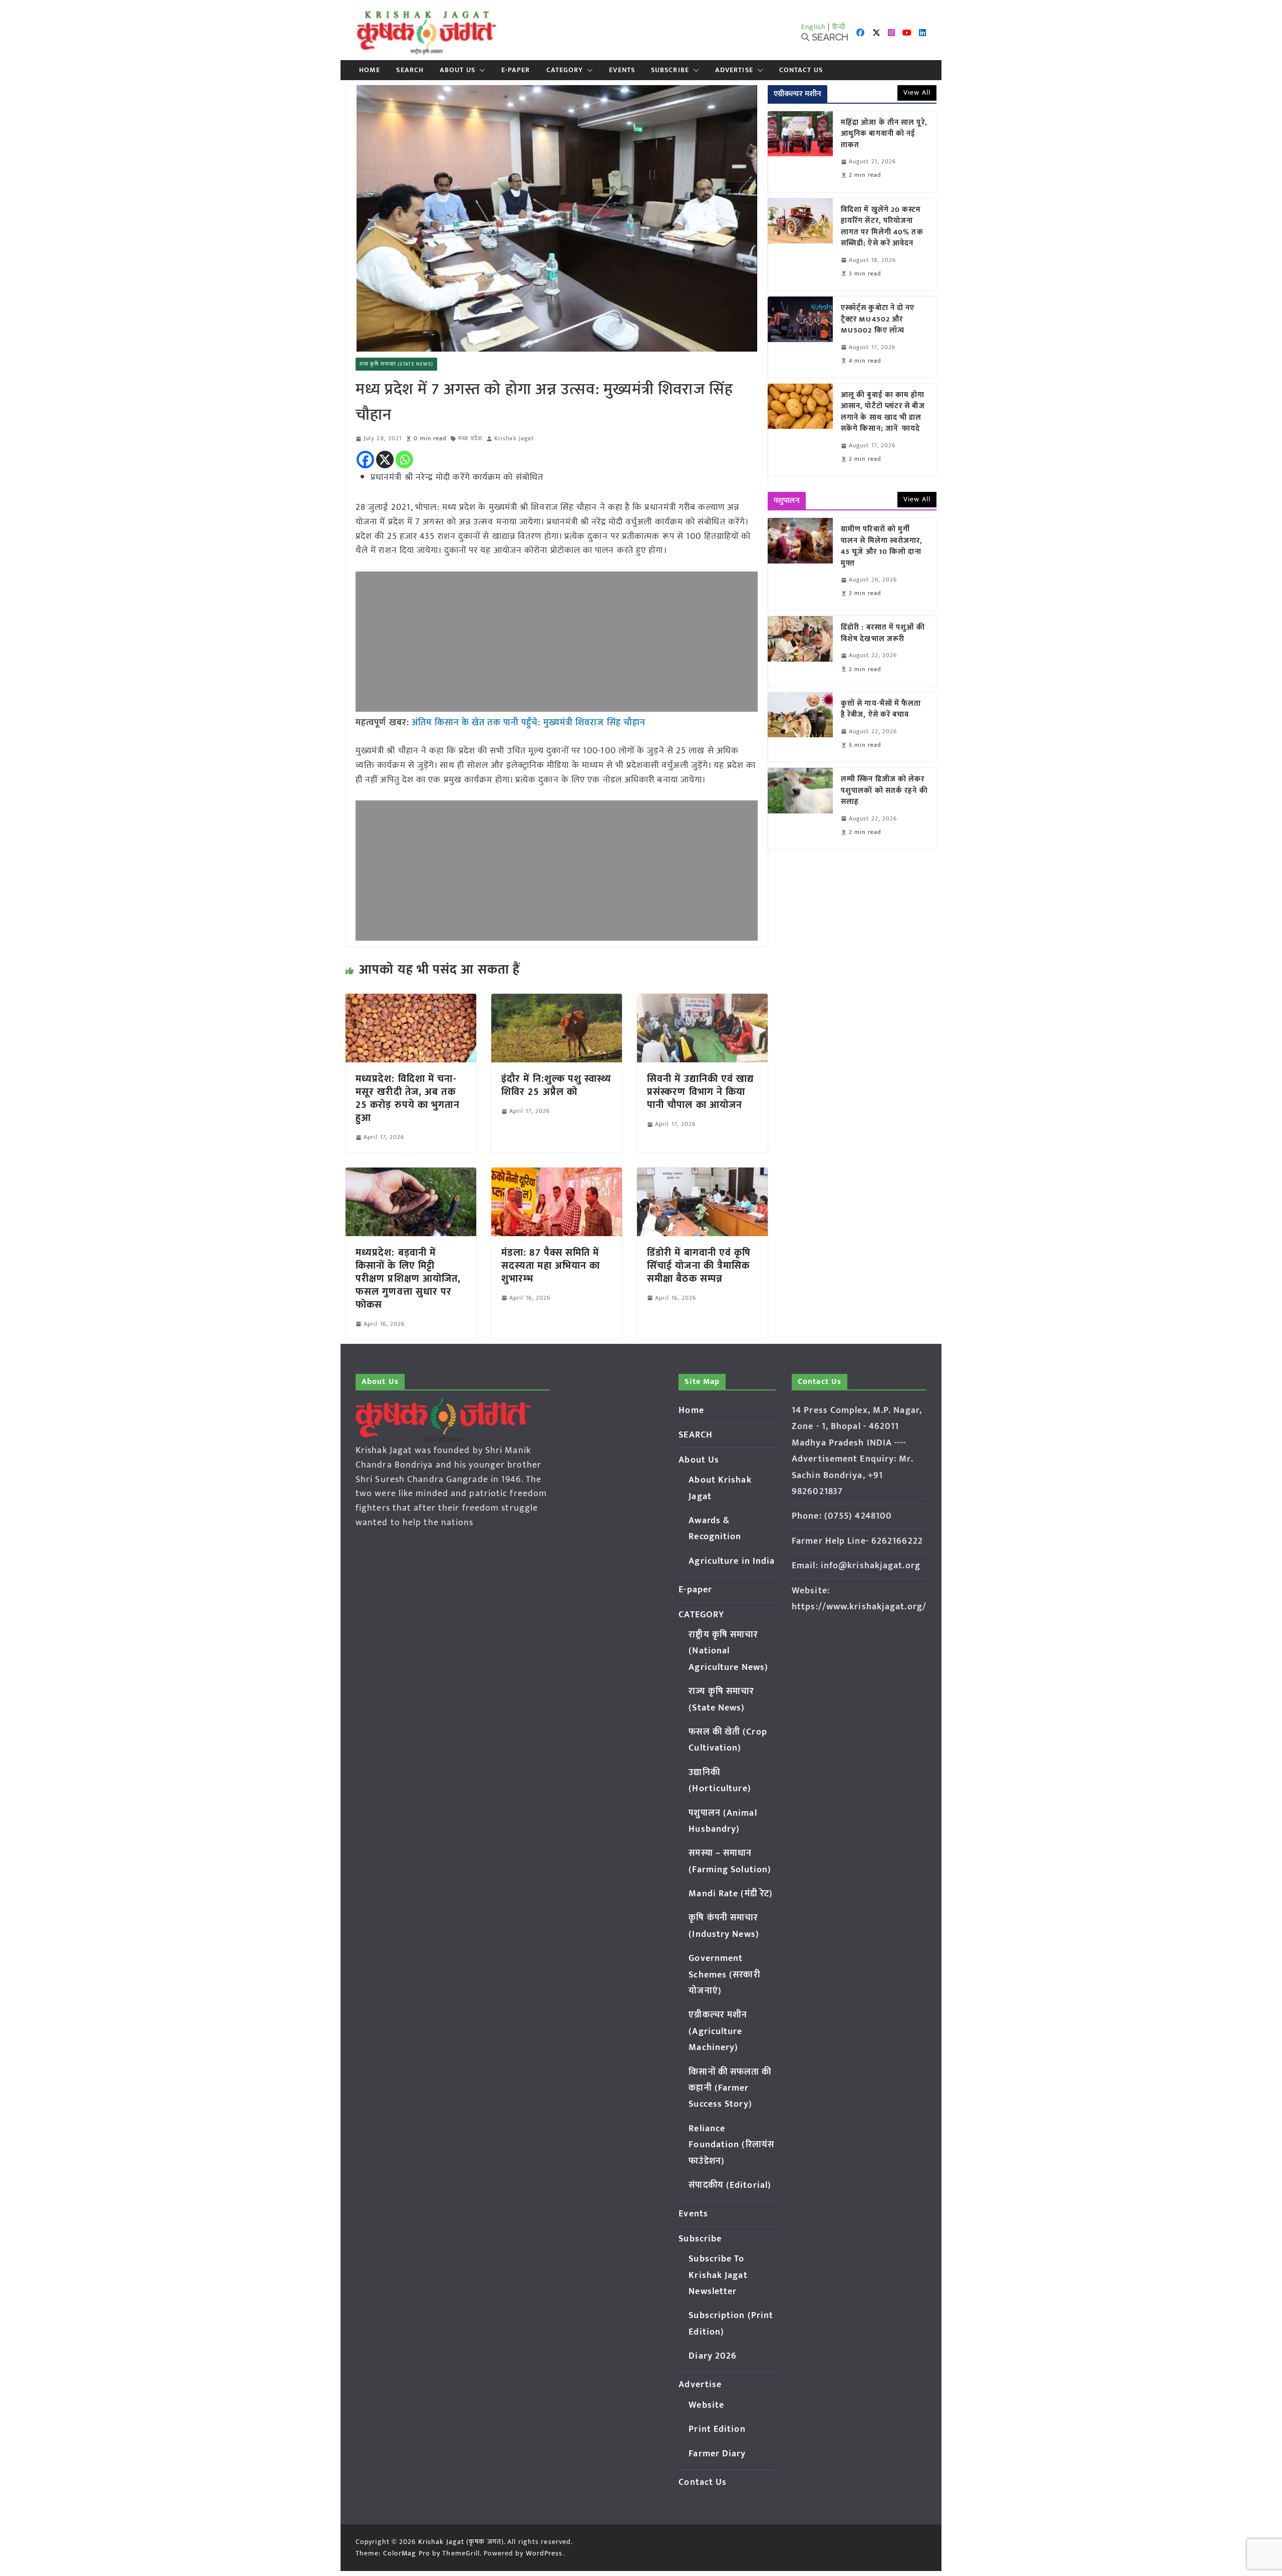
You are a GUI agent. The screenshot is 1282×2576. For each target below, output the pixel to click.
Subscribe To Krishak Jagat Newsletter (718, 2275)
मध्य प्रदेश (470, 439)
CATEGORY (565, 70)
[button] (480, 70)
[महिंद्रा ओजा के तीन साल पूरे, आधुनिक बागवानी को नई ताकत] (800, 152)
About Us (457, 70)
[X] (385, 460)
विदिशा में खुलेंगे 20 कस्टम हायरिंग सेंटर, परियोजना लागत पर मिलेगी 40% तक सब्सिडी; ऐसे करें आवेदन (882, 227)
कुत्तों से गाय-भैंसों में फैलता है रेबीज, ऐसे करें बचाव (881, 709)
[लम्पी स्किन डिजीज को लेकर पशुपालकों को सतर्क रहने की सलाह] (800, 808)
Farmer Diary (717, 2454)
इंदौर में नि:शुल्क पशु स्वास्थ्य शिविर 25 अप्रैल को (556, 1085)
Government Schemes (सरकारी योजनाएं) (724, 1975)
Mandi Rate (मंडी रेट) (731, 1894)
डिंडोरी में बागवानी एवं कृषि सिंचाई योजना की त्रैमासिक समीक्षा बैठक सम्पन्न (699, 1266)
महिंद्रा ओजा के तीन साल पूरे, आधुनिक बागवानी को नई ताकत (884, 134)
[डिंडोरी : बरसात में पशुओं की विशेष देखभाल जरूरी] (800, 651)
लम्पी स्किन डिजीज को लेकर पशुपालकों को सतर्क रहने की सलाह (884, 791)
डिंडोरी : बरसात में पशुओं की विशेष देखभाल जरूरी (883, 633)
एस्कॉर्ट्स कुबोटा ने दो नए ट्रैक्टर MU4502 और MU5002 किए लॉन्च (878, 320)
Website (706, 2405)
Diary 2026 (713, 2356)
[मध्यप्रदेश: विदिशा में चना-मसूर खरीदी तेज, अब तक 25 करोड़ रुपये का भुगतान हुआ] (411, 1001)
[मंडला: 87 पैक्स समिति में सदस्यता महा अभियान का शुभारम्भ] (557, 1175)
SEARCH (410, 70)
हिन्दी (839, 27)
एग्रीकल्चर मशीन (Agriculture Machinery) (718, 2031)
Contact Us (801, 70)
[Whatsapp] (404, 460)
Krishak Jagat (514, 439)
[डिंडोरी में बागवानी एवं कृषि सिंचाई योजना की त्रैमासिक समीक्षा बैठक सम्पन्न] (702, 1175)
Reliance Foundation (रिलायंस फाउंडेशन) (731, 2145)
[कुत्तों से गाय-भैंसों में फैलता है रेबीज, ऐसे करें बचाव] (800, 727)
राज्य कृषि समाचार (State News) (396, 364)
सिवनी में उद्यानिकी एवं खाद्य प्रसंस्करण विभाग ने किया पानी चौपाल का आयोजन (701, 1092)
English (814, 27)
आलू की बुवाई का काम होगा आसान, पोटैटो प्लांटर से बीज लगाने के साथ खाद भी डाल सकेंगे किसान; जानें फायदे (883, 412)
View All (917, 92)
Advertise (734, 70)
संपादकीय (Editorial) (730, 2185)
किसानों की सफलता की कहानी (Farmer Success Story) (730, 2088)
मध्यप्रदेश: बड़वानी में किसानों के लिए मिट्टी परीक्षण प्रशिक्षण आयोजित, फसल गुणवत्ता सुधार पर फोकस (408, 1279)
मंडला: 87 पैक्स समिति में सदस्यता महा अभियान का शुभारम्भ (551, 1266)
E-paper (516, 70)
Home (370, 70)
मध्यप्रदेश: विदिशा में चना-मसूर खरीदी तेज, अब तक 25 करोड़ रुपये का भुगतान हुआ (408, 1098)
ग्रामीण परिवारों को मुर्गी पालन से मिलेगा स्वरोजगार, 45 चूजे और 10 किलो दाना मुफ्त (882, 546)
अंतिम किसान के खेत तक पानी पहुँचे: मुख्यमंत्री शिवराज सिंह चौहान (529, 723)
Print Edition (717, 2429)
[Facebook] (365, 460)
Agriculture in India (732, 1561)
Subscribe (670, 70)
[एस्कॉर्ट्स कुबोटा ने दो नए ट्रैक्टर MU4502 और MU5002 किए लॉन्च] (800, 337)
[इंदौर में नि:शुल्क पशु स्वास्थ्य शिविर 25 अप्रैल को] (557, 1001)
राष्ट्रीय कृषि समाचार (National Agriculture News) (728, 1651)
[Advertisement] (557, 642)
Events (622, 70)
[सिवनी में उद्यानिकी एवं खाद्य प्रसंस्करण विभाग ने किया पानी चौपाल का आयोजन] (702, 1001)
